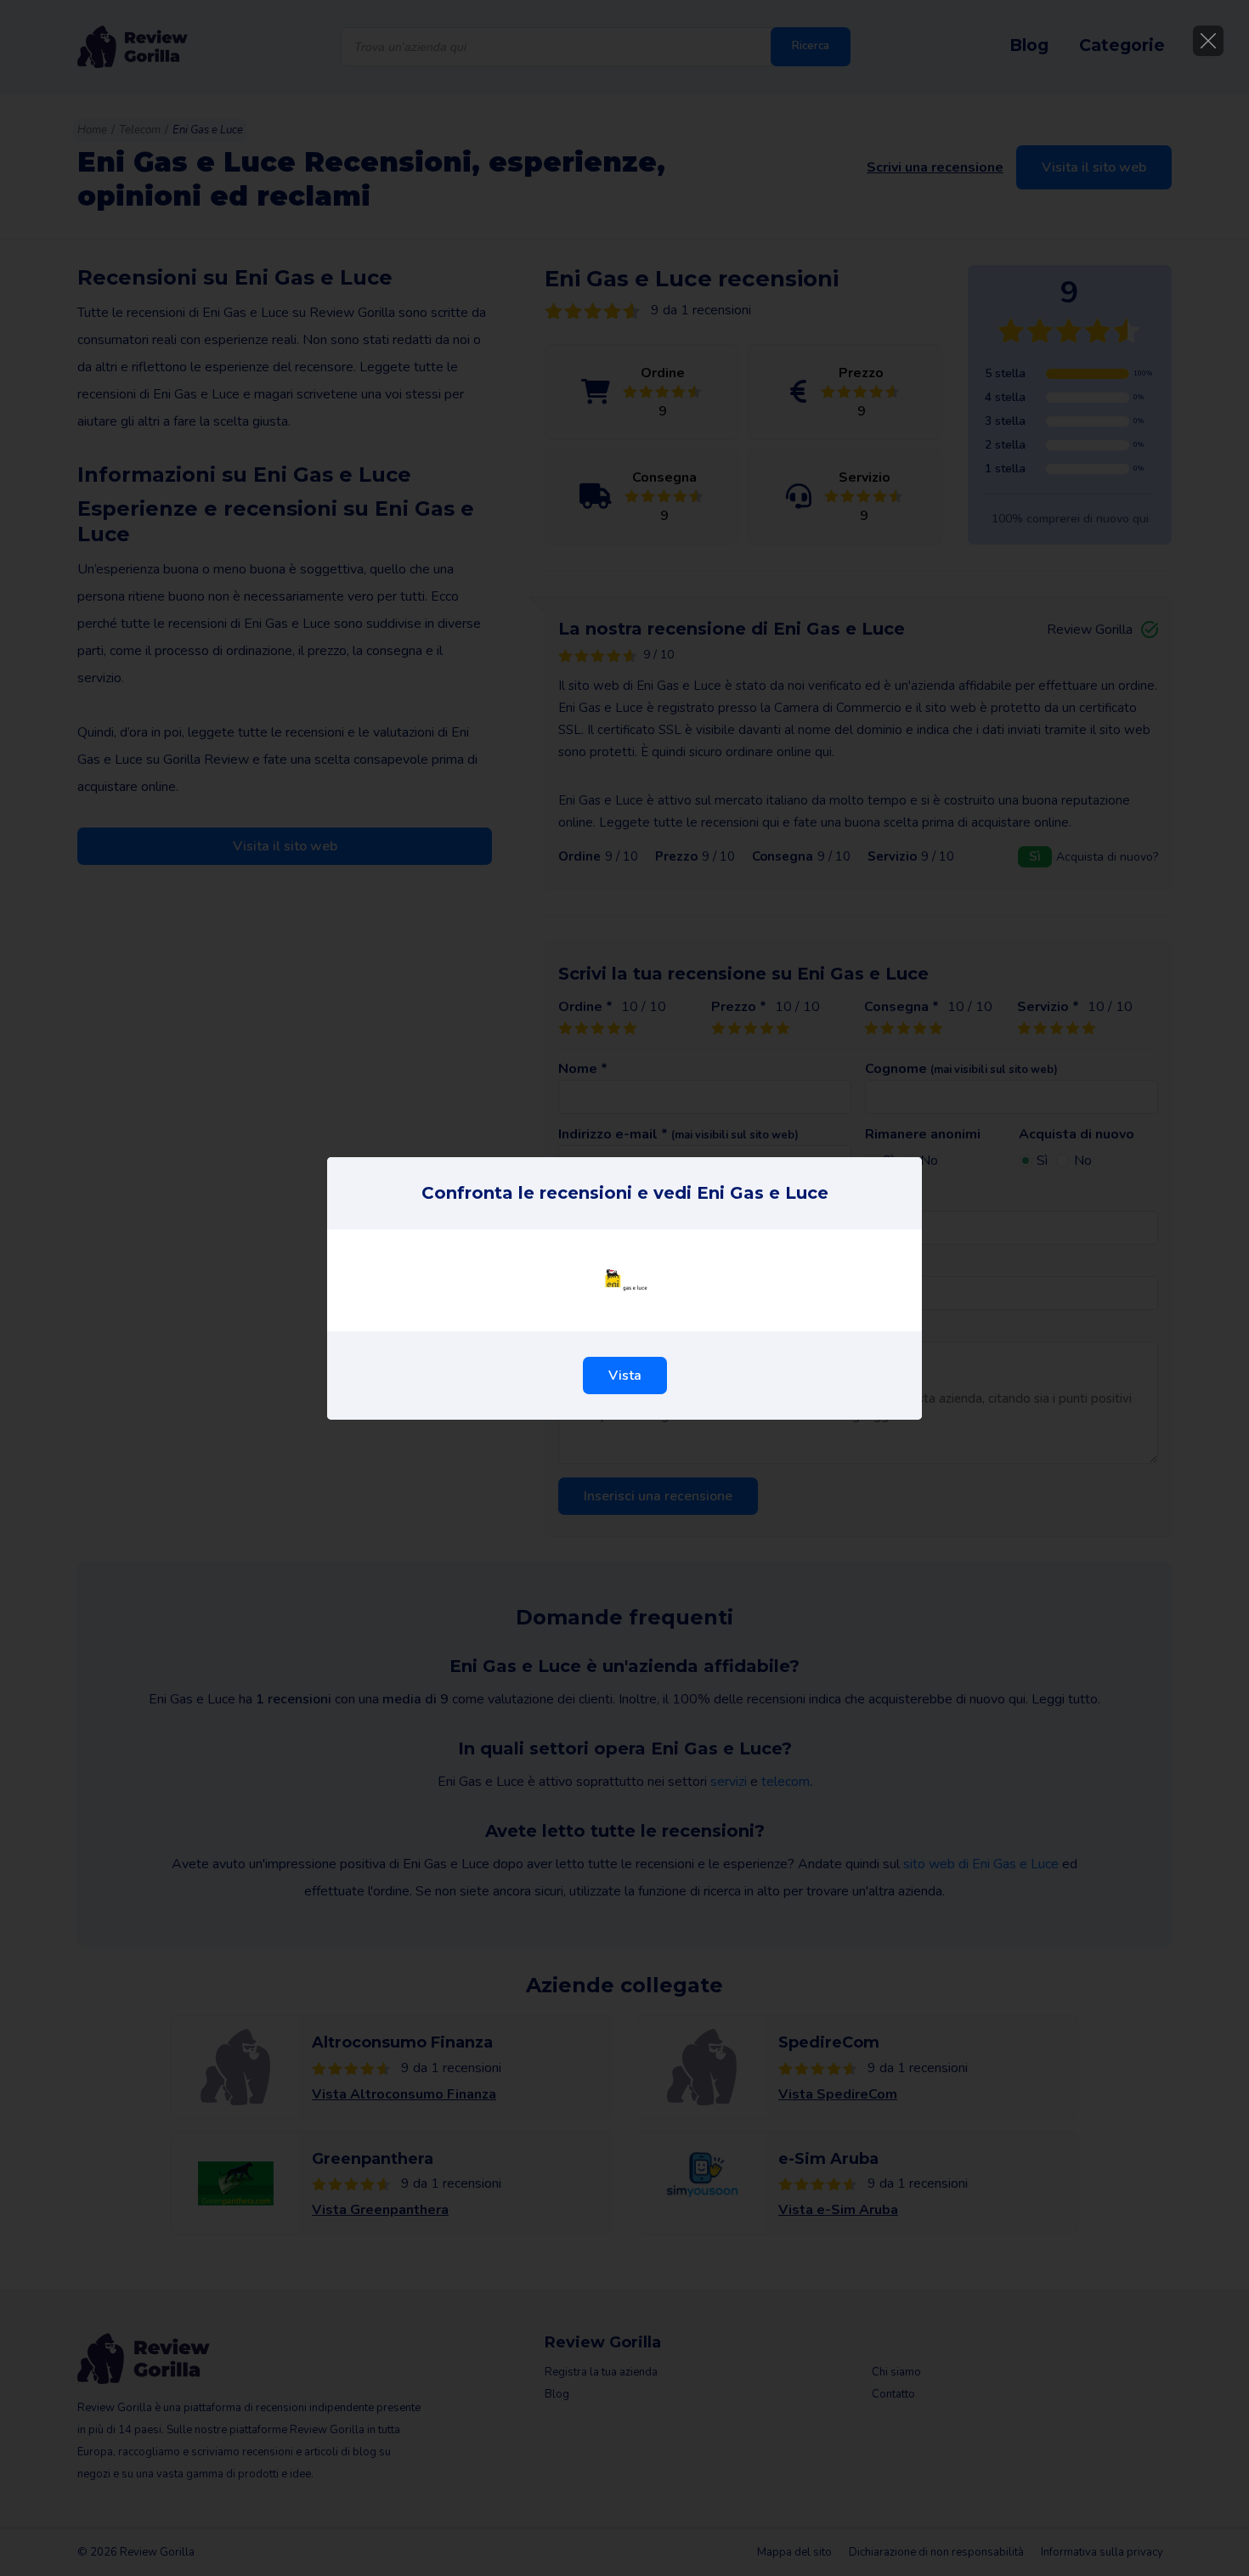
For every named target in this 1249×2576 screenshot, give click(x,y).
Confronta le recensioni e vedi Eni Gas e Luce (625, 1193)
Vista (625, 1376)
